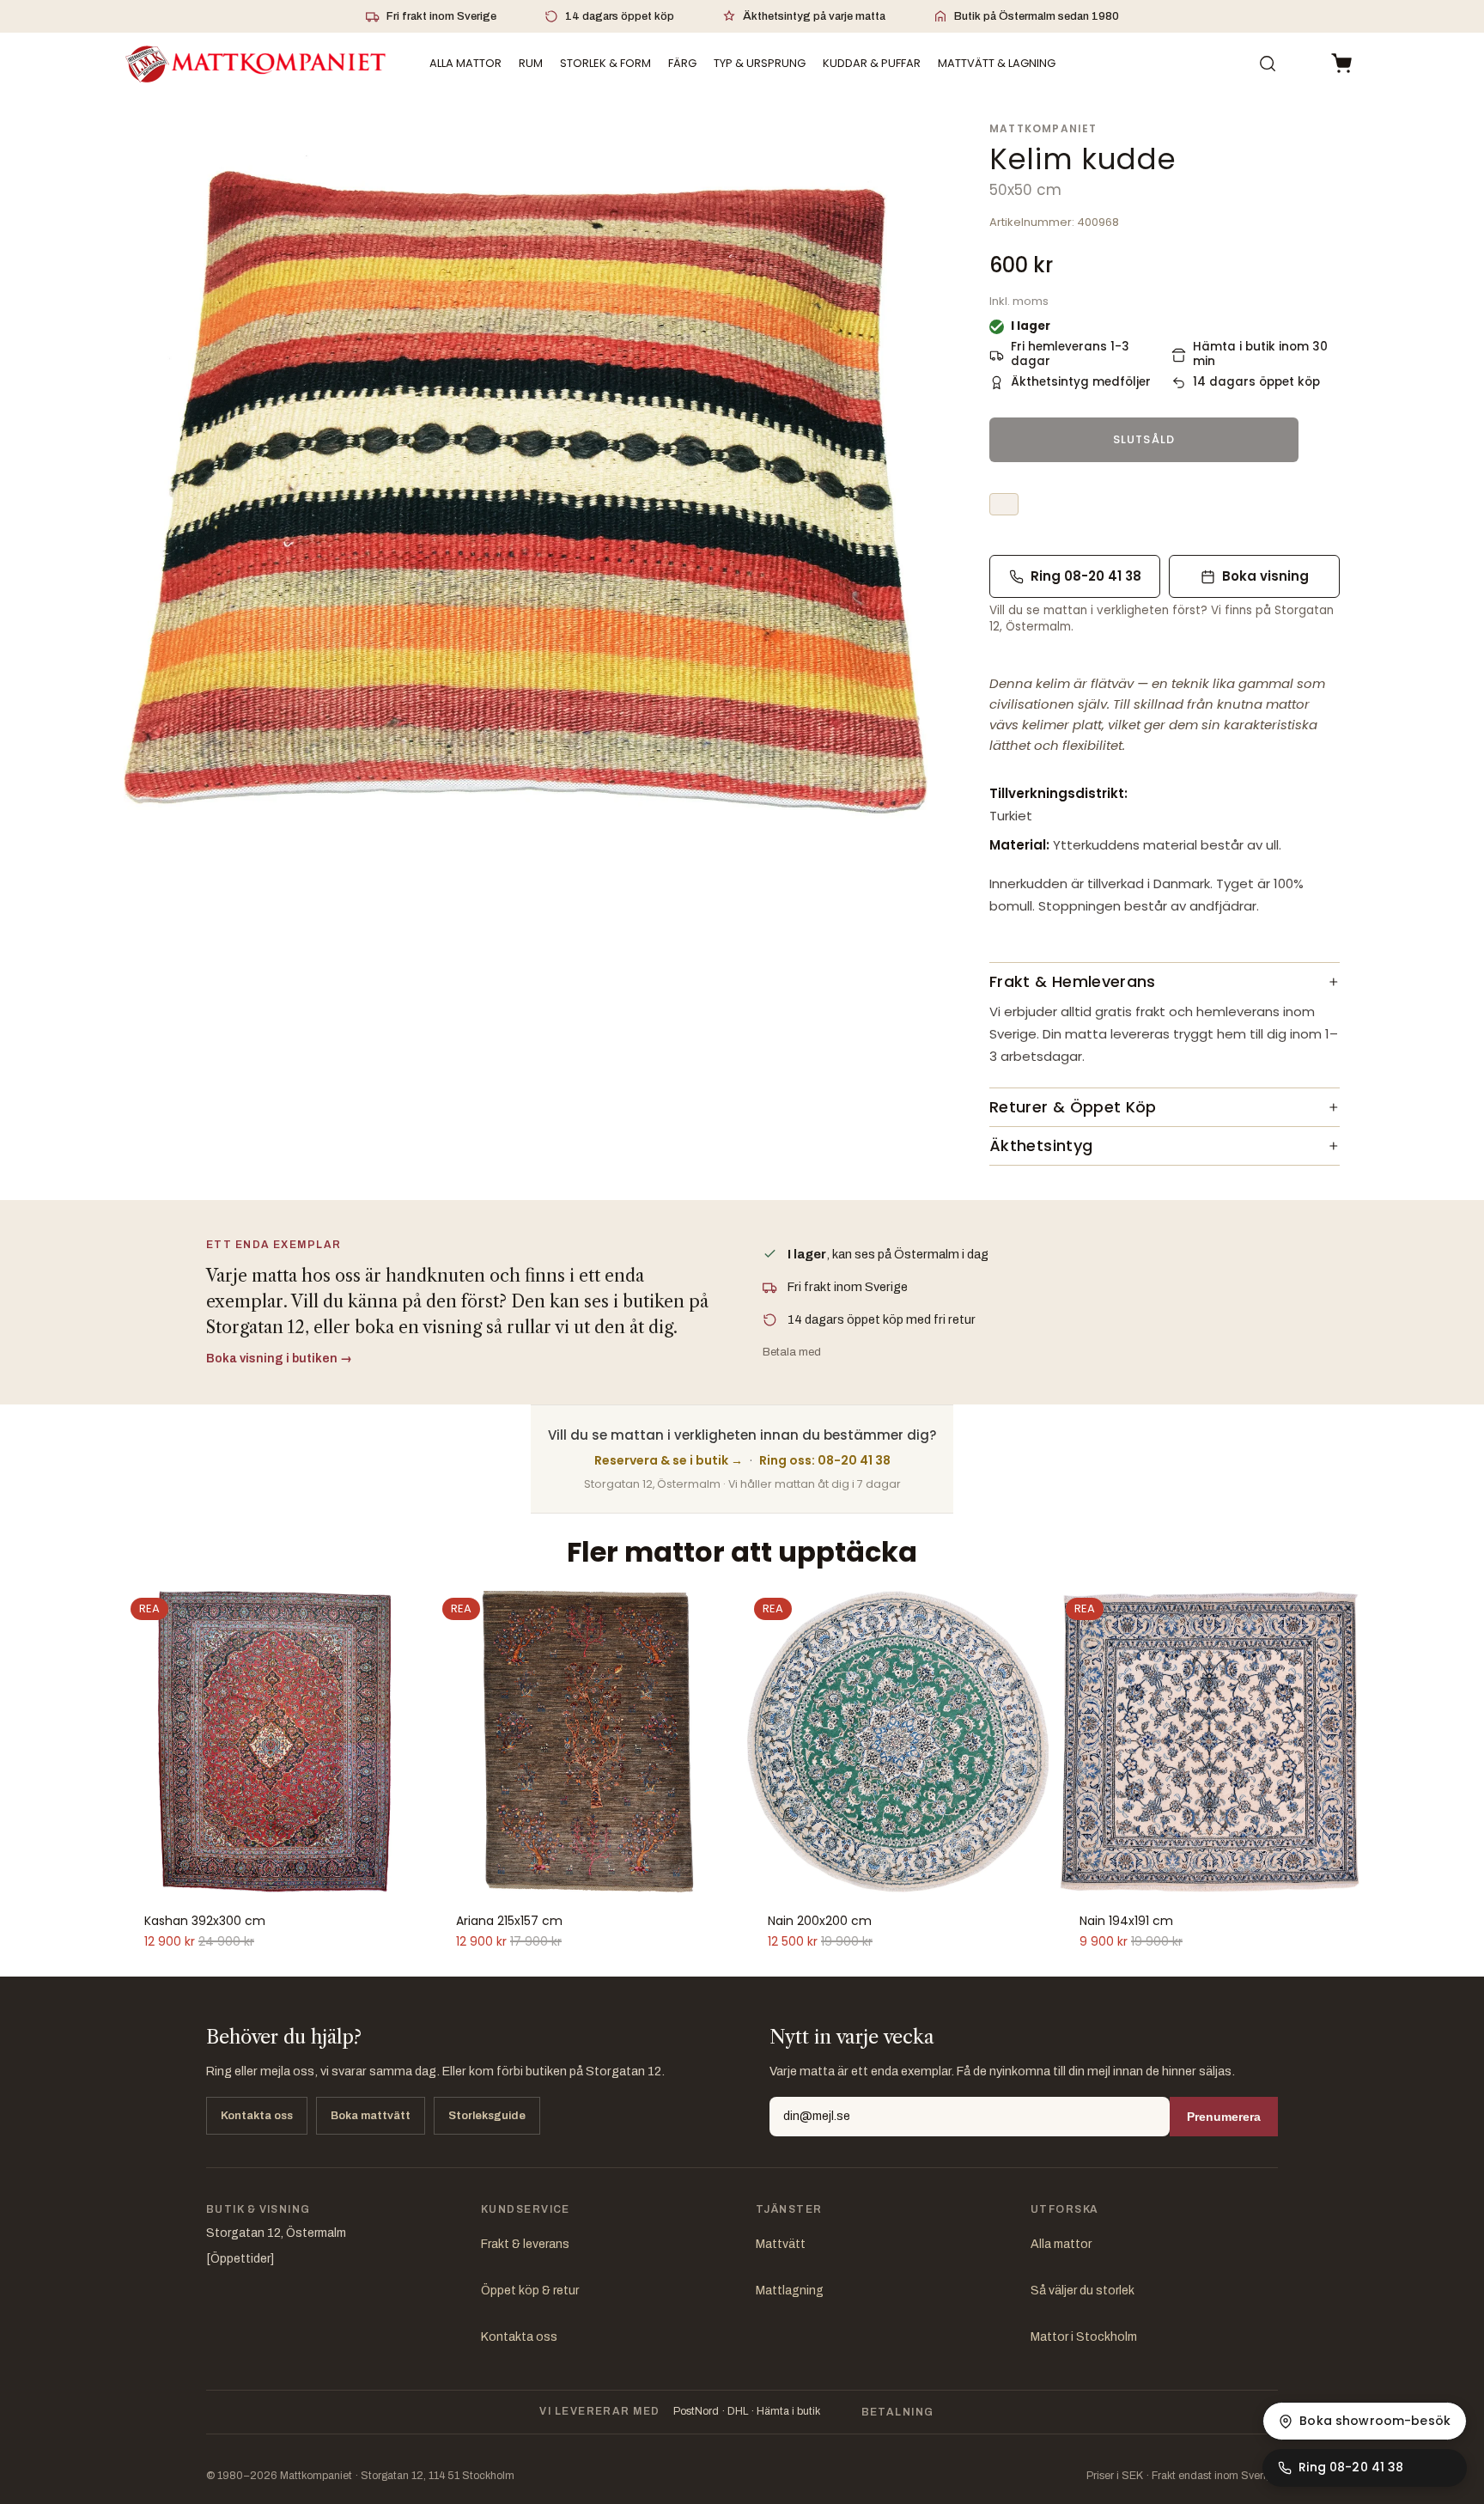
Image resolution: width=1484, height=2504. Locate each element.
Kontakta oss (257, 2116)
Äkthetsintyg (1041, 1145)
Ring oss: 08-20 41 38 (825, 1460)
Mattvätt (781, 2244)
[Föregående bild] (146, 1742)
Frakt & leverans (525, 2244)
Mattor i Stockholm (1084, 2337)
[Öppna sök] (1268, 64)
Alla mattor (1061, 2244)
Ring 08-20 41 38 (1086, 576)
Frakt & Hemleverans (1073, 981)
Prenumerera (1224, 2117)
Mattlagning (790, 2291)
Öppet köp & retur (530, 2291)
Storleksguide (487, 2116)
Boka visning (1265, 576)
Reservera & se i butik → (669, 1460)
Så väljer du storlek (1083, 2291)
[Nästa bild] (403, 1742)
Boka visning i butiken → (279, 1359)
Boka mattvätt (371, 2116)
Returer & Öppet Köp (1073, 1107)
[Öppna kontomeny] (1304, 64)
